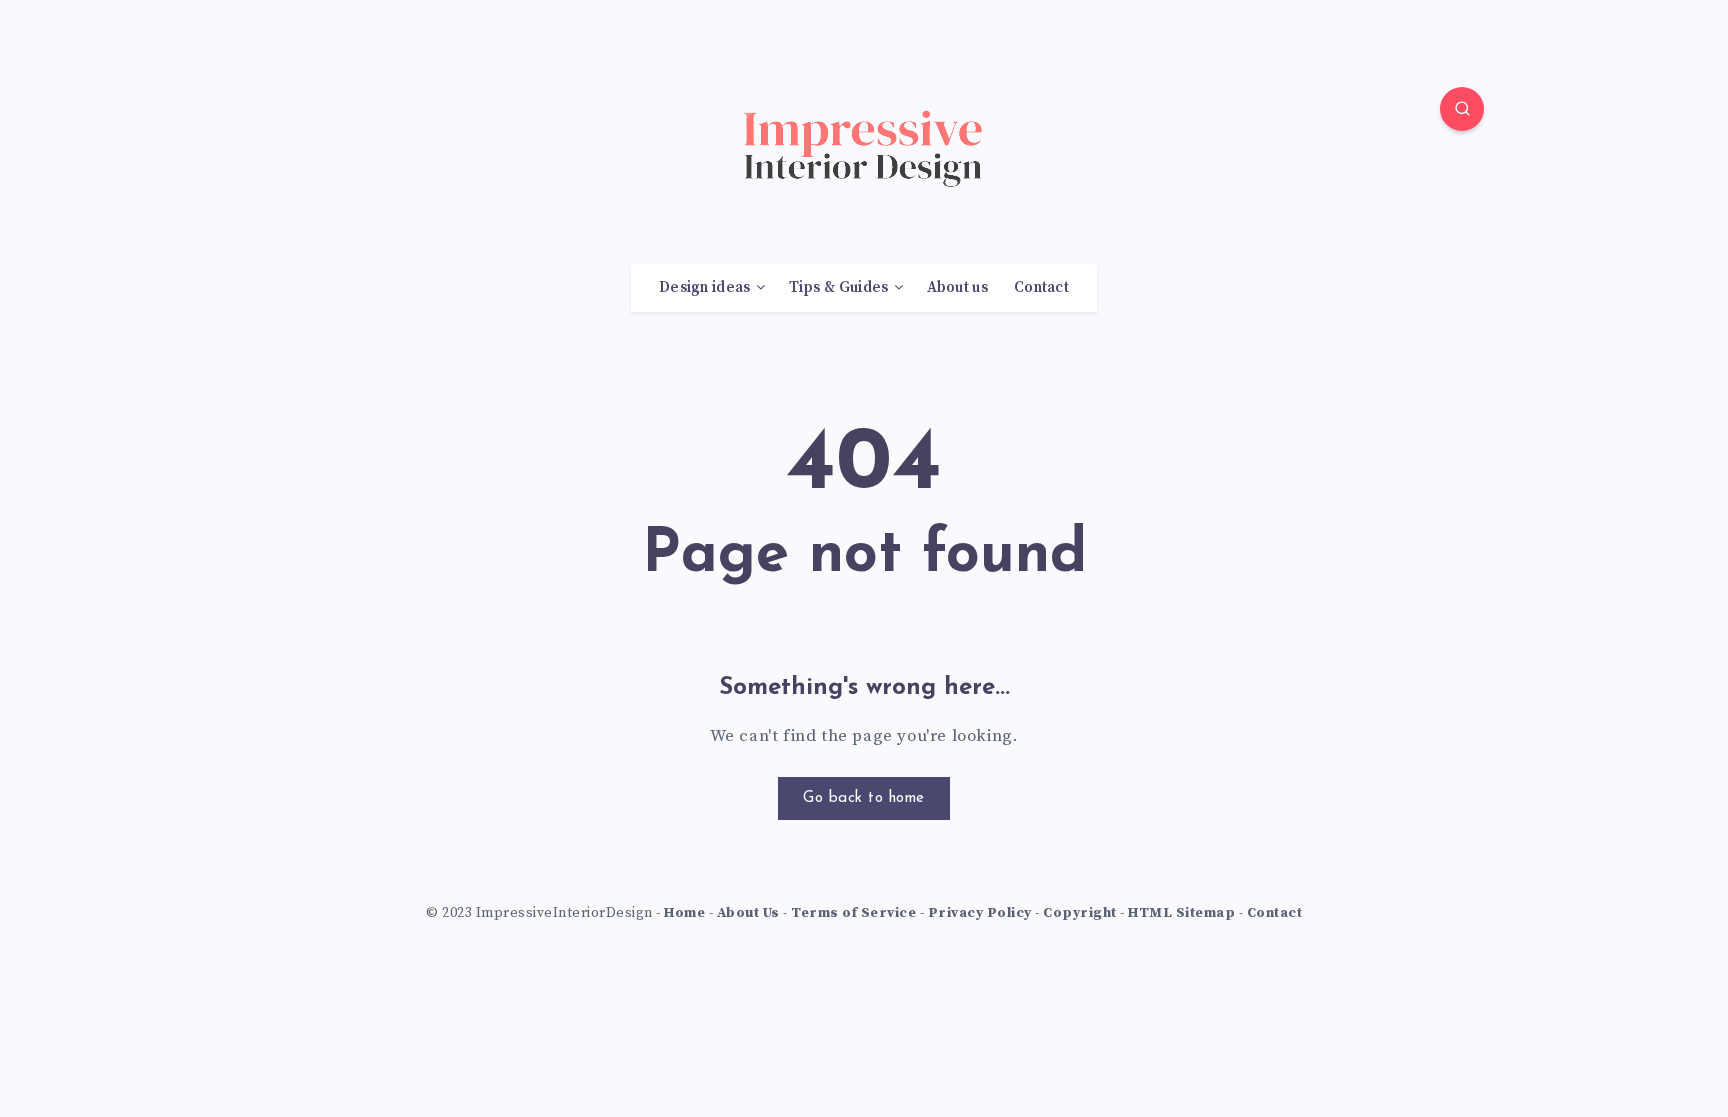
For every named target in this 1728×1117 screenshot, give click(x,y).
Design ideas (705, 288)
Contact (1041, 288)
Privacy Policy (980, 913)
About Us (748, 913)
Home (684, 913)
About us (957, 288)
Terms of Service (853, 913)
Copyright (1080, 913)
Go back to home (864, 798)
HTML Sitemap (1181, 913)
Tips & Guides (839, 288)
